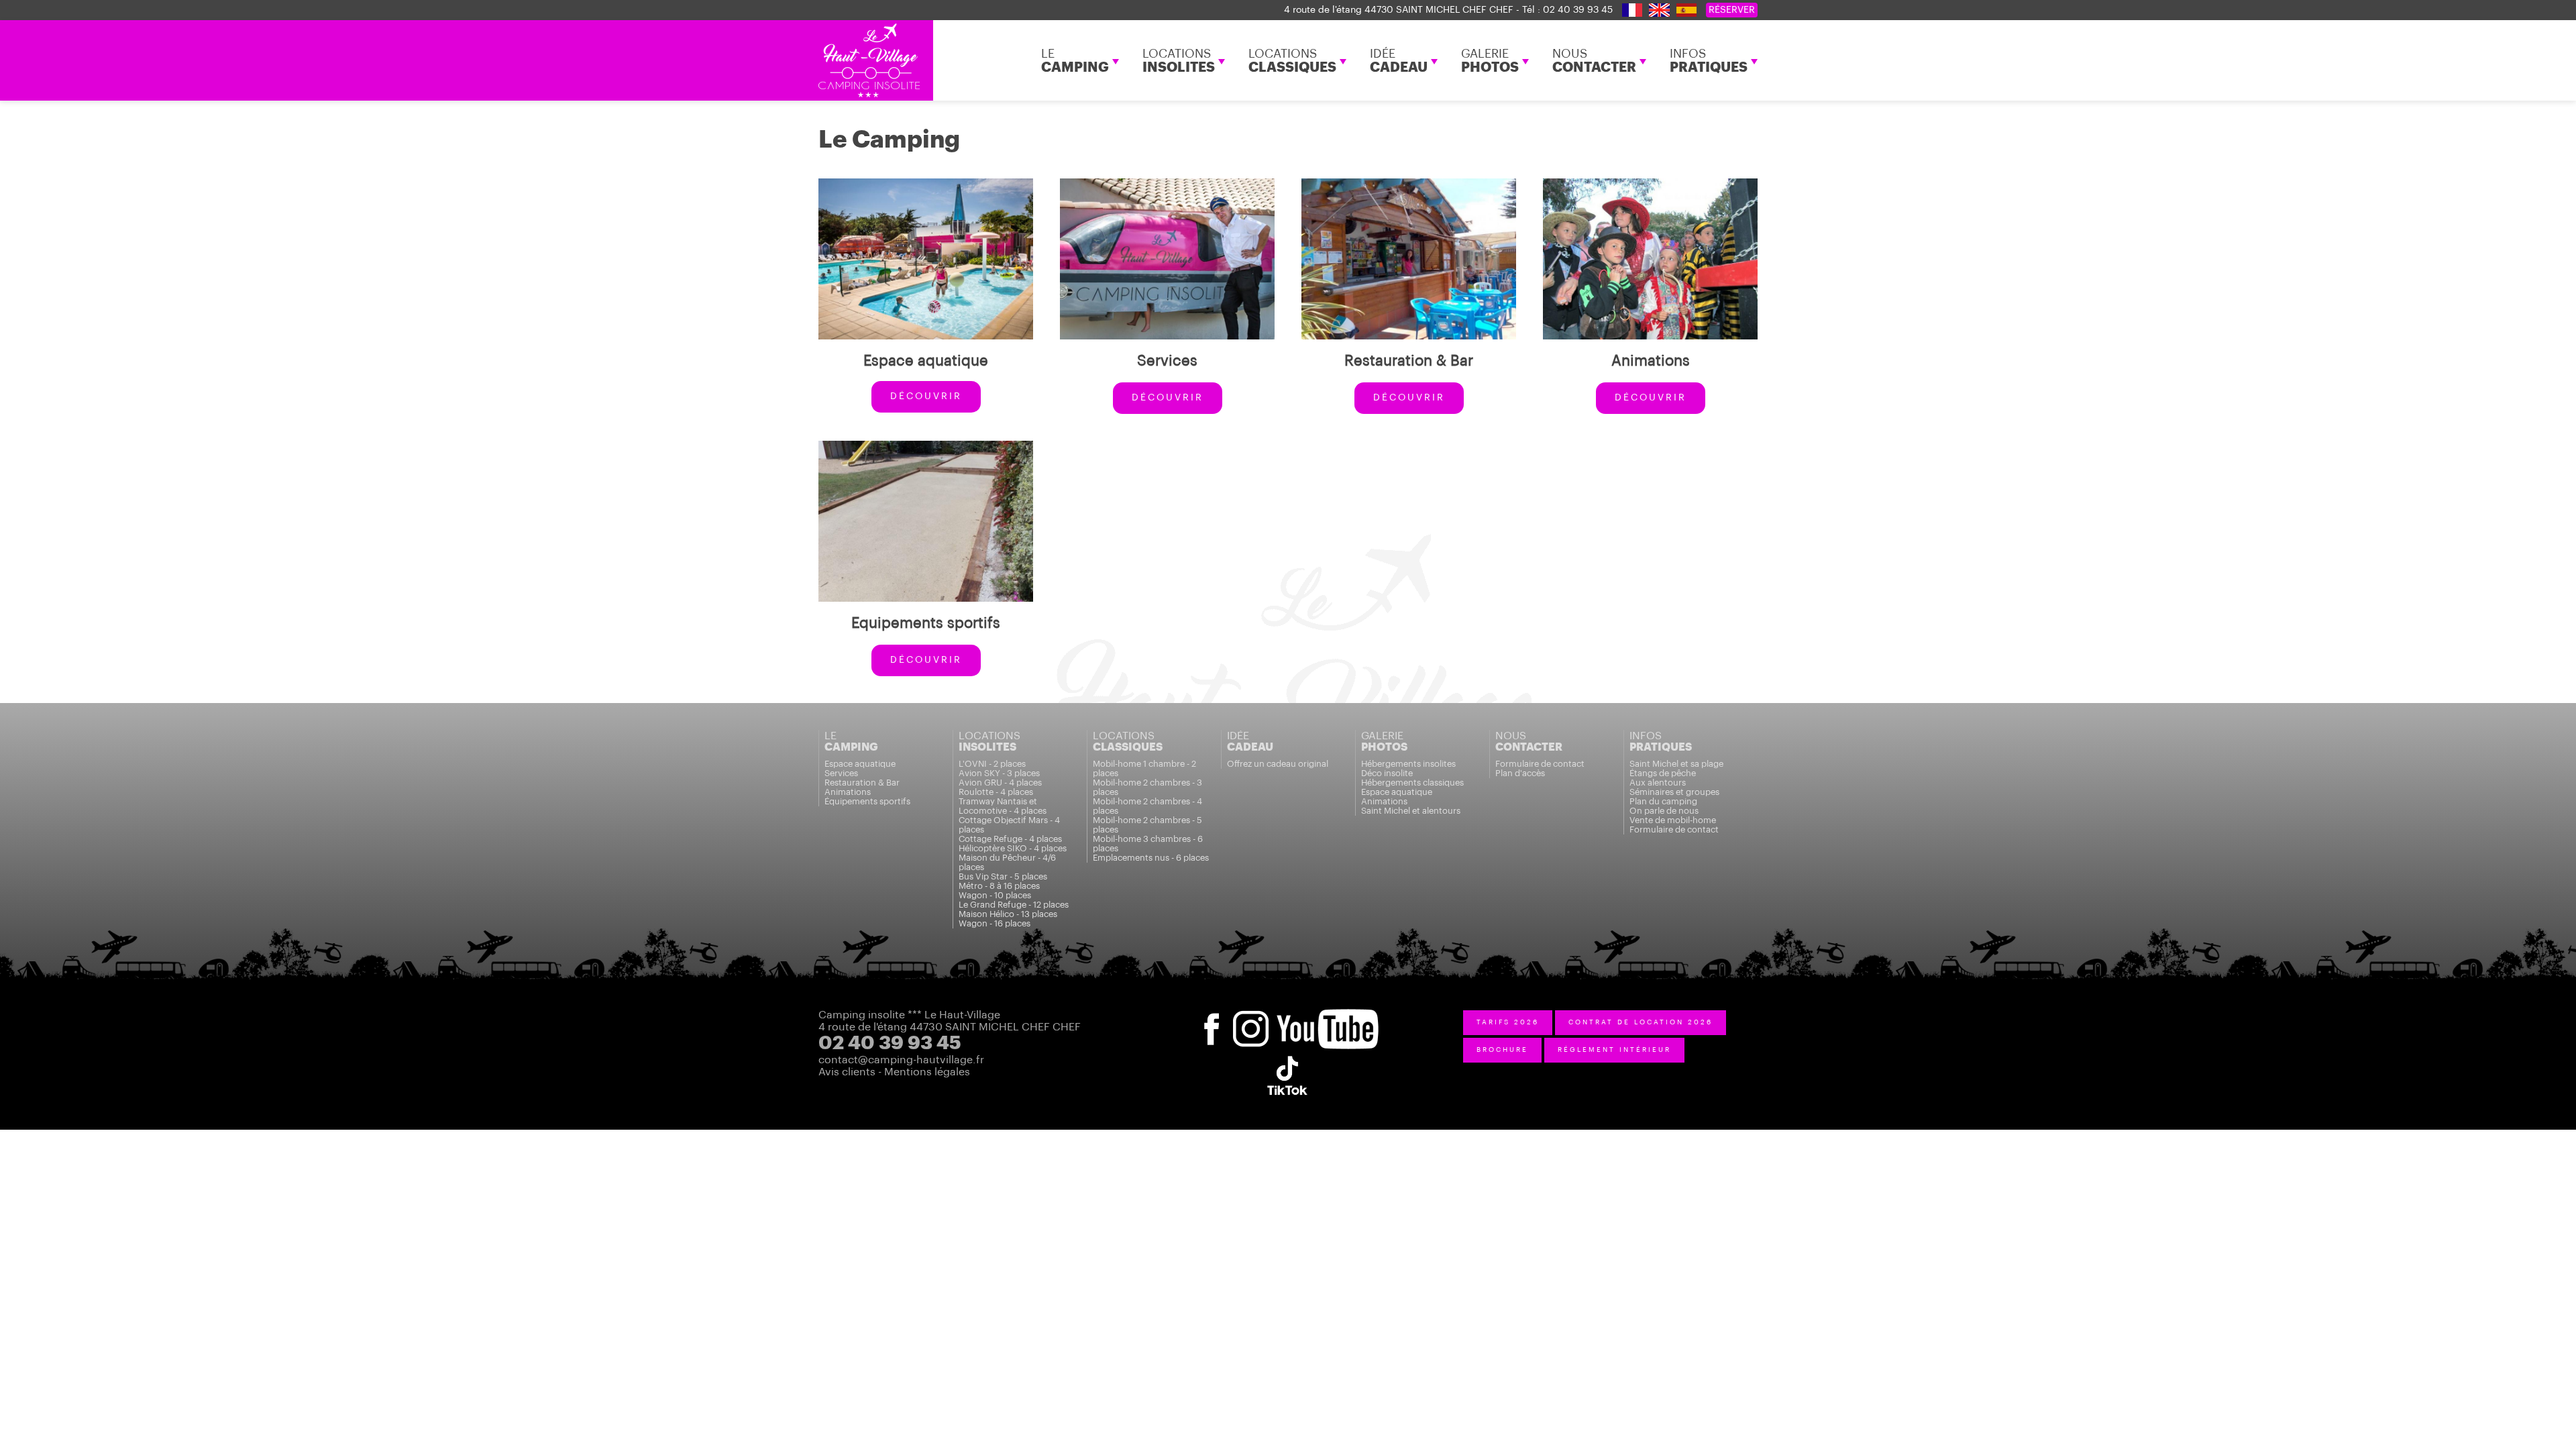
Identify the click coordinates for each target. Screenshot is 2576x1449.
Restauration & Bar (862, 783)
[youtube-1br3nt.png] (1328, 1015)
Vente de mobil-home (1673, 820)
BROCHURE (1502, 1050)
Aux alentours (1658, 783)
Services (841, 773)
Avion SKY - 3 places (999, 773)
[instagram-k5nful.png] (1254, 1015)
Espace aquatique (860, 764)
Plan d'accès (1520, 773)
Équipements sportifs (867, 801)
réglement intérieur (1614, 1050)
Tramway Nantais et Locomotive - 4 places (1003, 806)
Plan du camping (1663, 801)
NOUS (1594, 61)
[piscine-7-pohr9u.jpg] (926, 184)
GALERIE (1490, 61)
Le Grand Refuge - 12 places (1014, 905)
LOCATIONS (1179, 61)
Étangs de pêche (1663, 773)
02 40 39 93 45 (1578, 10)
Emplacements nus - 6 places (1151, 858)
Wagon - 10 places (995, 895)
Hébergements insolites (1408, 764)
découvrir (926, 396)
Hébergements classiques (1412, 783)
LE (1075, 61)
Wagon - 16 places (995, 923)
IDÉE (1399, 61)
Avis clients (847, 1072)
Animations (848, 792)
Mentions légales (927, 1072)
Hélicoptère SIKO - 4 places (1013, 848)
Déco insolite (1387, 773)
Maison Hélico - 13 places (1008, 914)
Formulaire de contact (1540, 764)
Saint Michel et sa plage (1676, 764)
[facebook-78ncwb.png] (1211, 1015)
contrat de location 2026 (1641, 1022)
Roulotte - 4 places (996, 792)
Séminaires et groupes (1674, 792)
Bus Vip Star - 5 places (1003, 876)
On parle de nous (1664, 811)
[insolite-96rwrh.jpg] (1167, 184)
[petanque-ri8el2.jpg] (926, 447)
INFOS (1709, 61)
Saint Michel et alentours (1411, 811)
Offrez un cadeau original (1278, 764)
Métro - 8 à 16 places (999, 886)
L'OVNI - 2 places (992, 764)
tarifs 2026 (1508, 1022)
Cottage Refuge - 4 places (1010, 839)
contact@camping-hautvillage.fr (901, 1060)
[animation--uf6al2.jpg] (1650, 184)
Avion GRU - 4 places (1000, 783)
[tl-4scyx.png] (1287, 1055)
